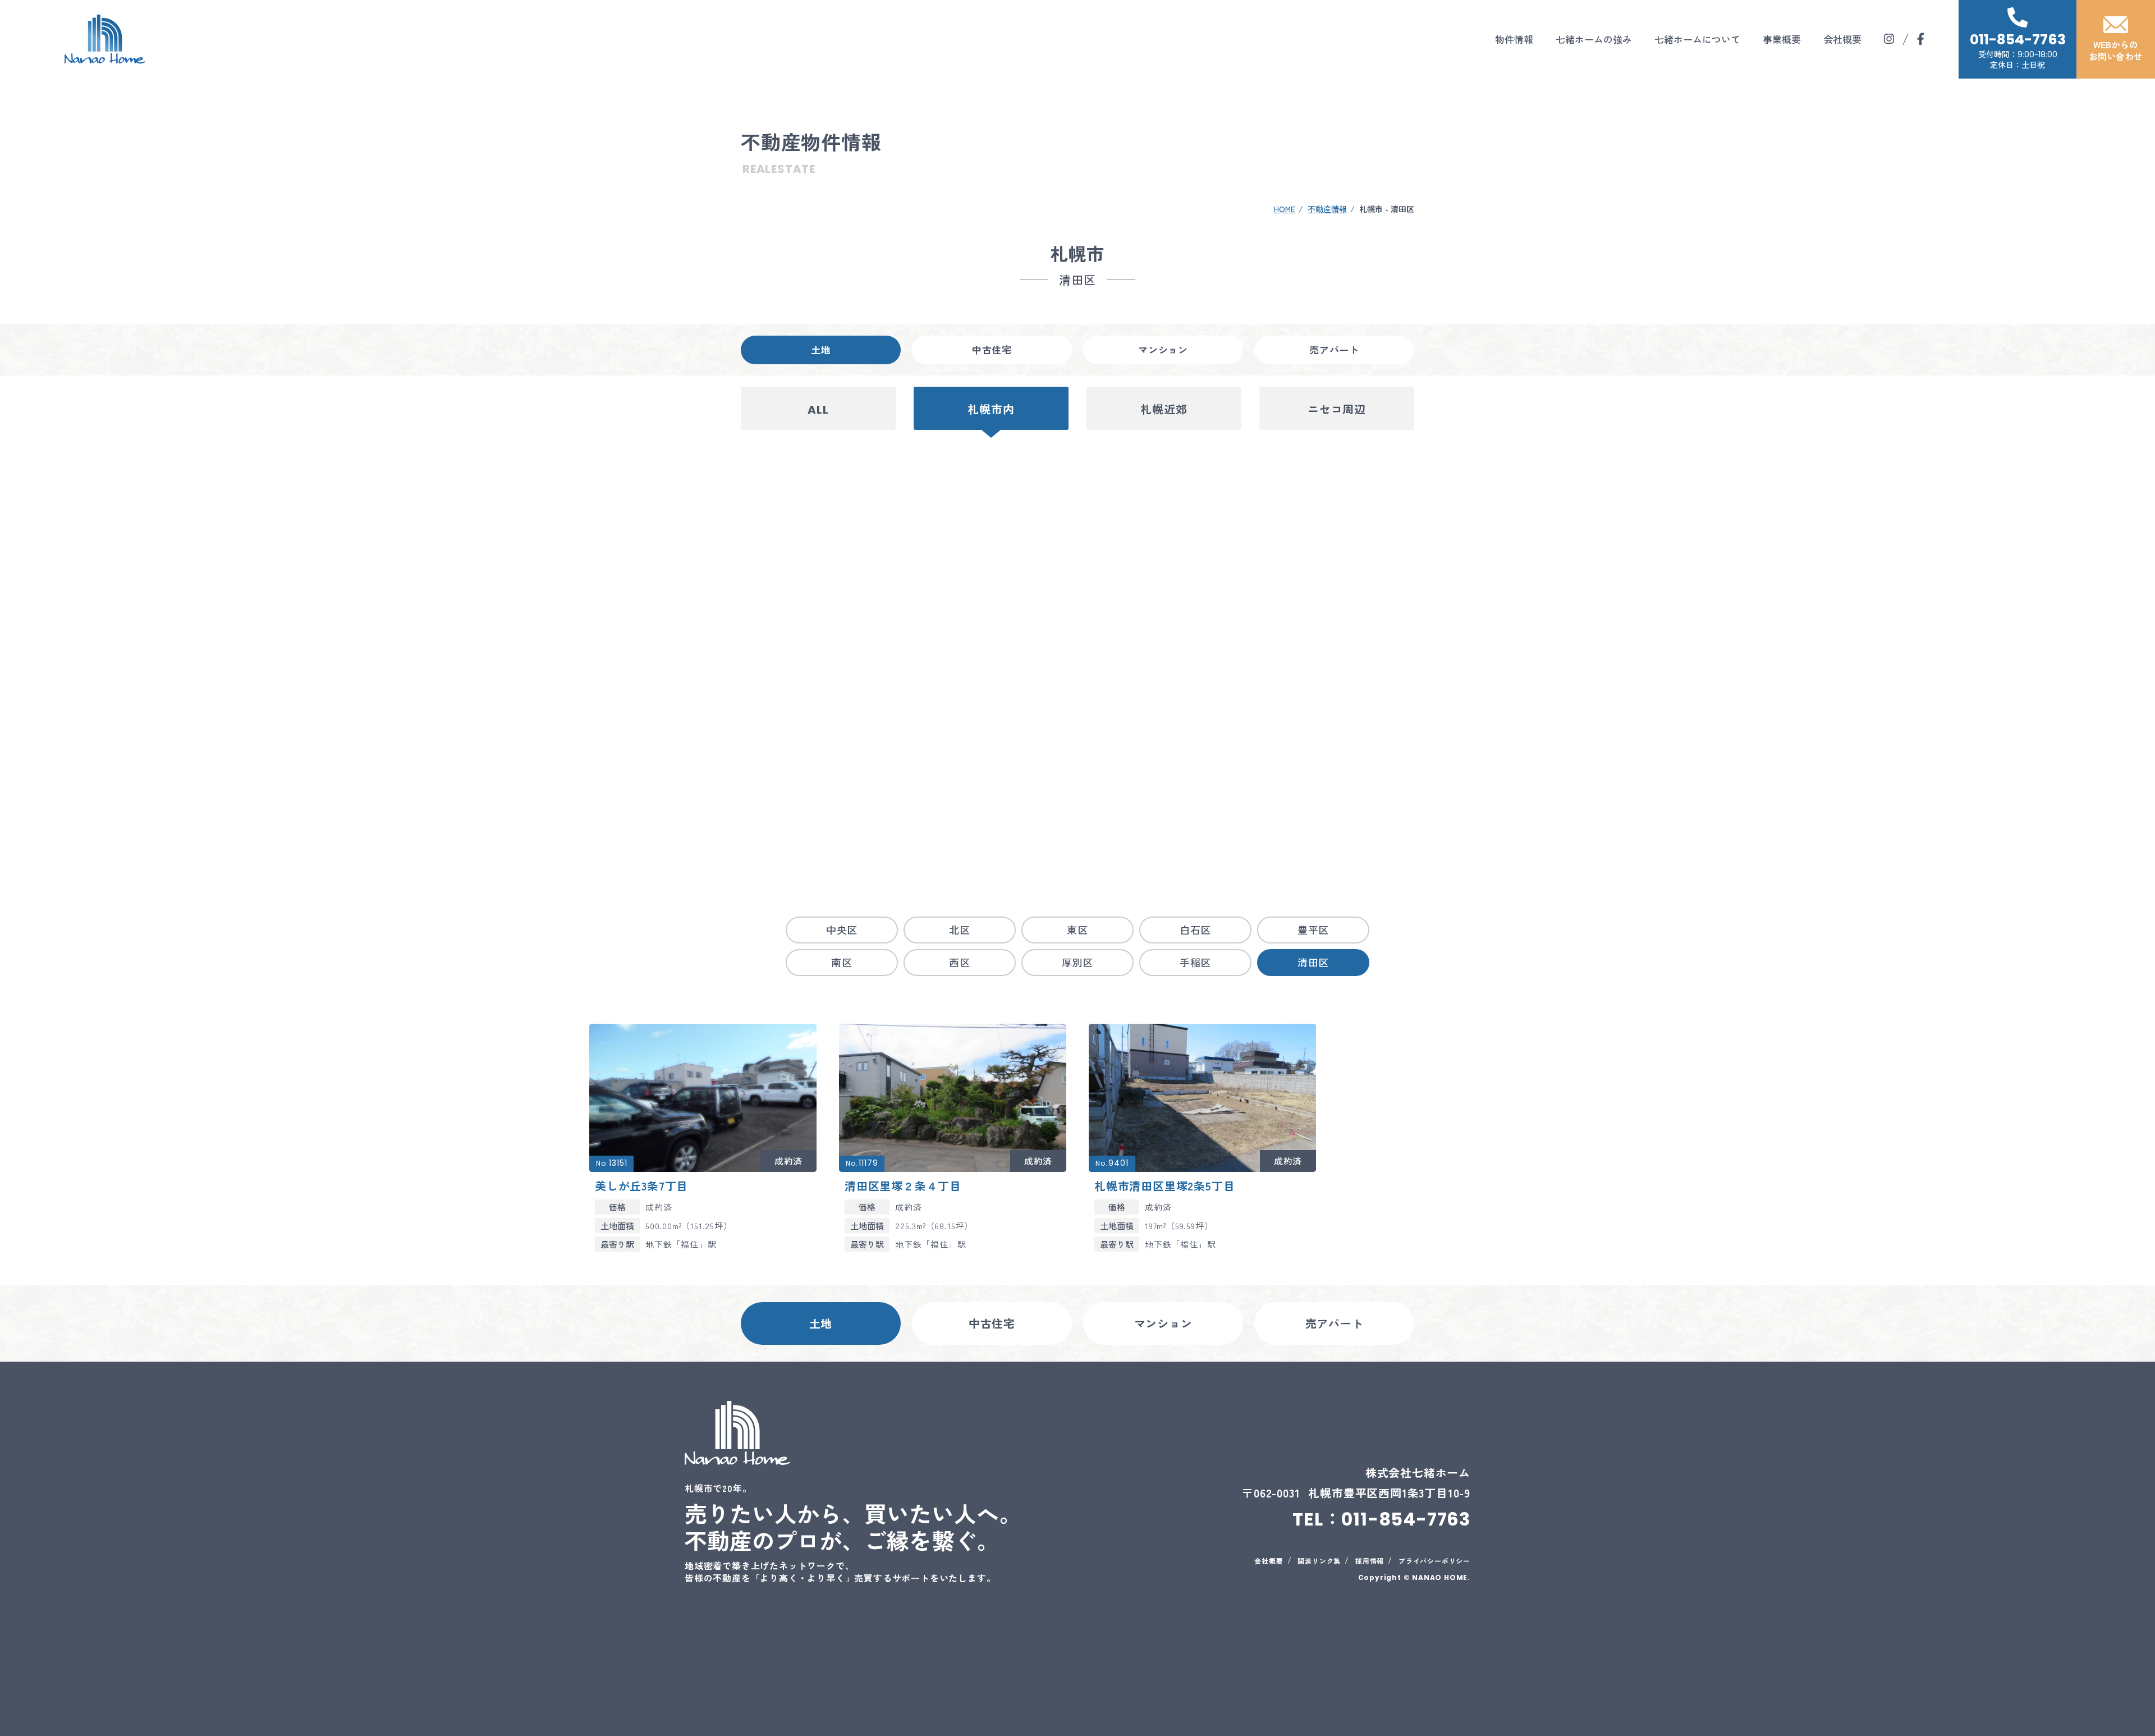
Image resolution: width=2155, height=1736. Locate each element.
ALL (818, 410)
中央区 (842, 929)
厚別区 (1077, 962)
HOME (1285, 209)
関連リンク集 (1319, 1561)
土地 (821, 349)
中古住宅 (992, 349)
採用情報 (1370, 1561)
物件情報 (1514, 39)
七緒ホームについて (1697, 39)
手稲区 (1195, 962)
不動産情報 (1327, 209)
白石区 (1195, 929)
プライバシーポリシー (1434, 1561)
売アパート (1334, 349)
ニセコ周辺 (1337, 410)
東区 (1077, 929)
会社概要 (1842, 39)
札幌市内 (991, 410)
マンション (1163, 349)
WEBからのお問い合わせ (2116, 50)
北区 (960, 929)
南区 (842, 962)
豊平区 (1313, 929)
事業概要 (1782, 39)
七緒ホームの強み (1594, 39)
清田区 (1313, 962)
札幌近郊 (1164, 410)
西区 (960, 962)
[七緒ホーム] (105, 39)
